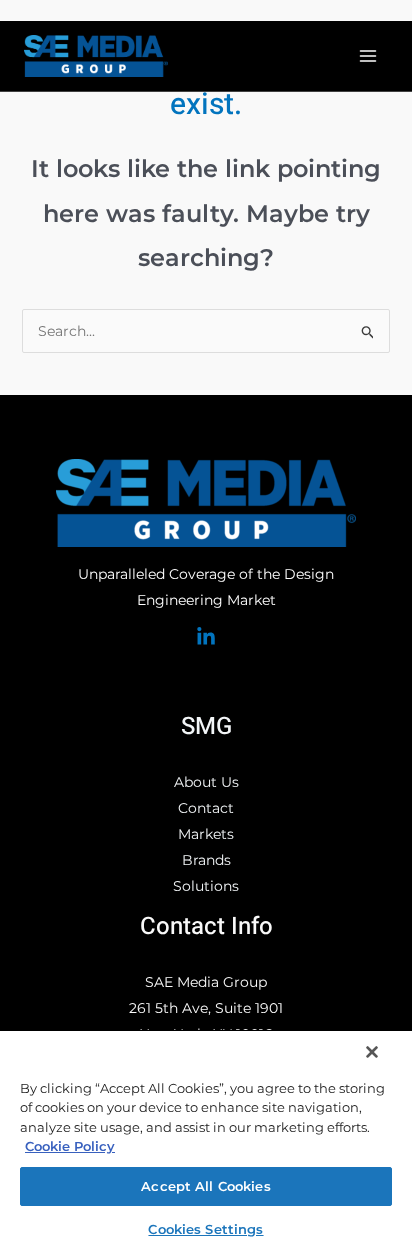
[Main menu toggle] (367, 56)
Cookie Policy (70, 1146)
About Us (206, 782)
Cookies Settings (205, 1229)
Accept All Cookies (205, 1186)
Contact (206, 808)
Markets (206, 834)
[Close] (372, 1052)
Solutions (206, 886)
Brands (206, 860)
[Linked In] (206, 637)
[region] (206, 1141)
